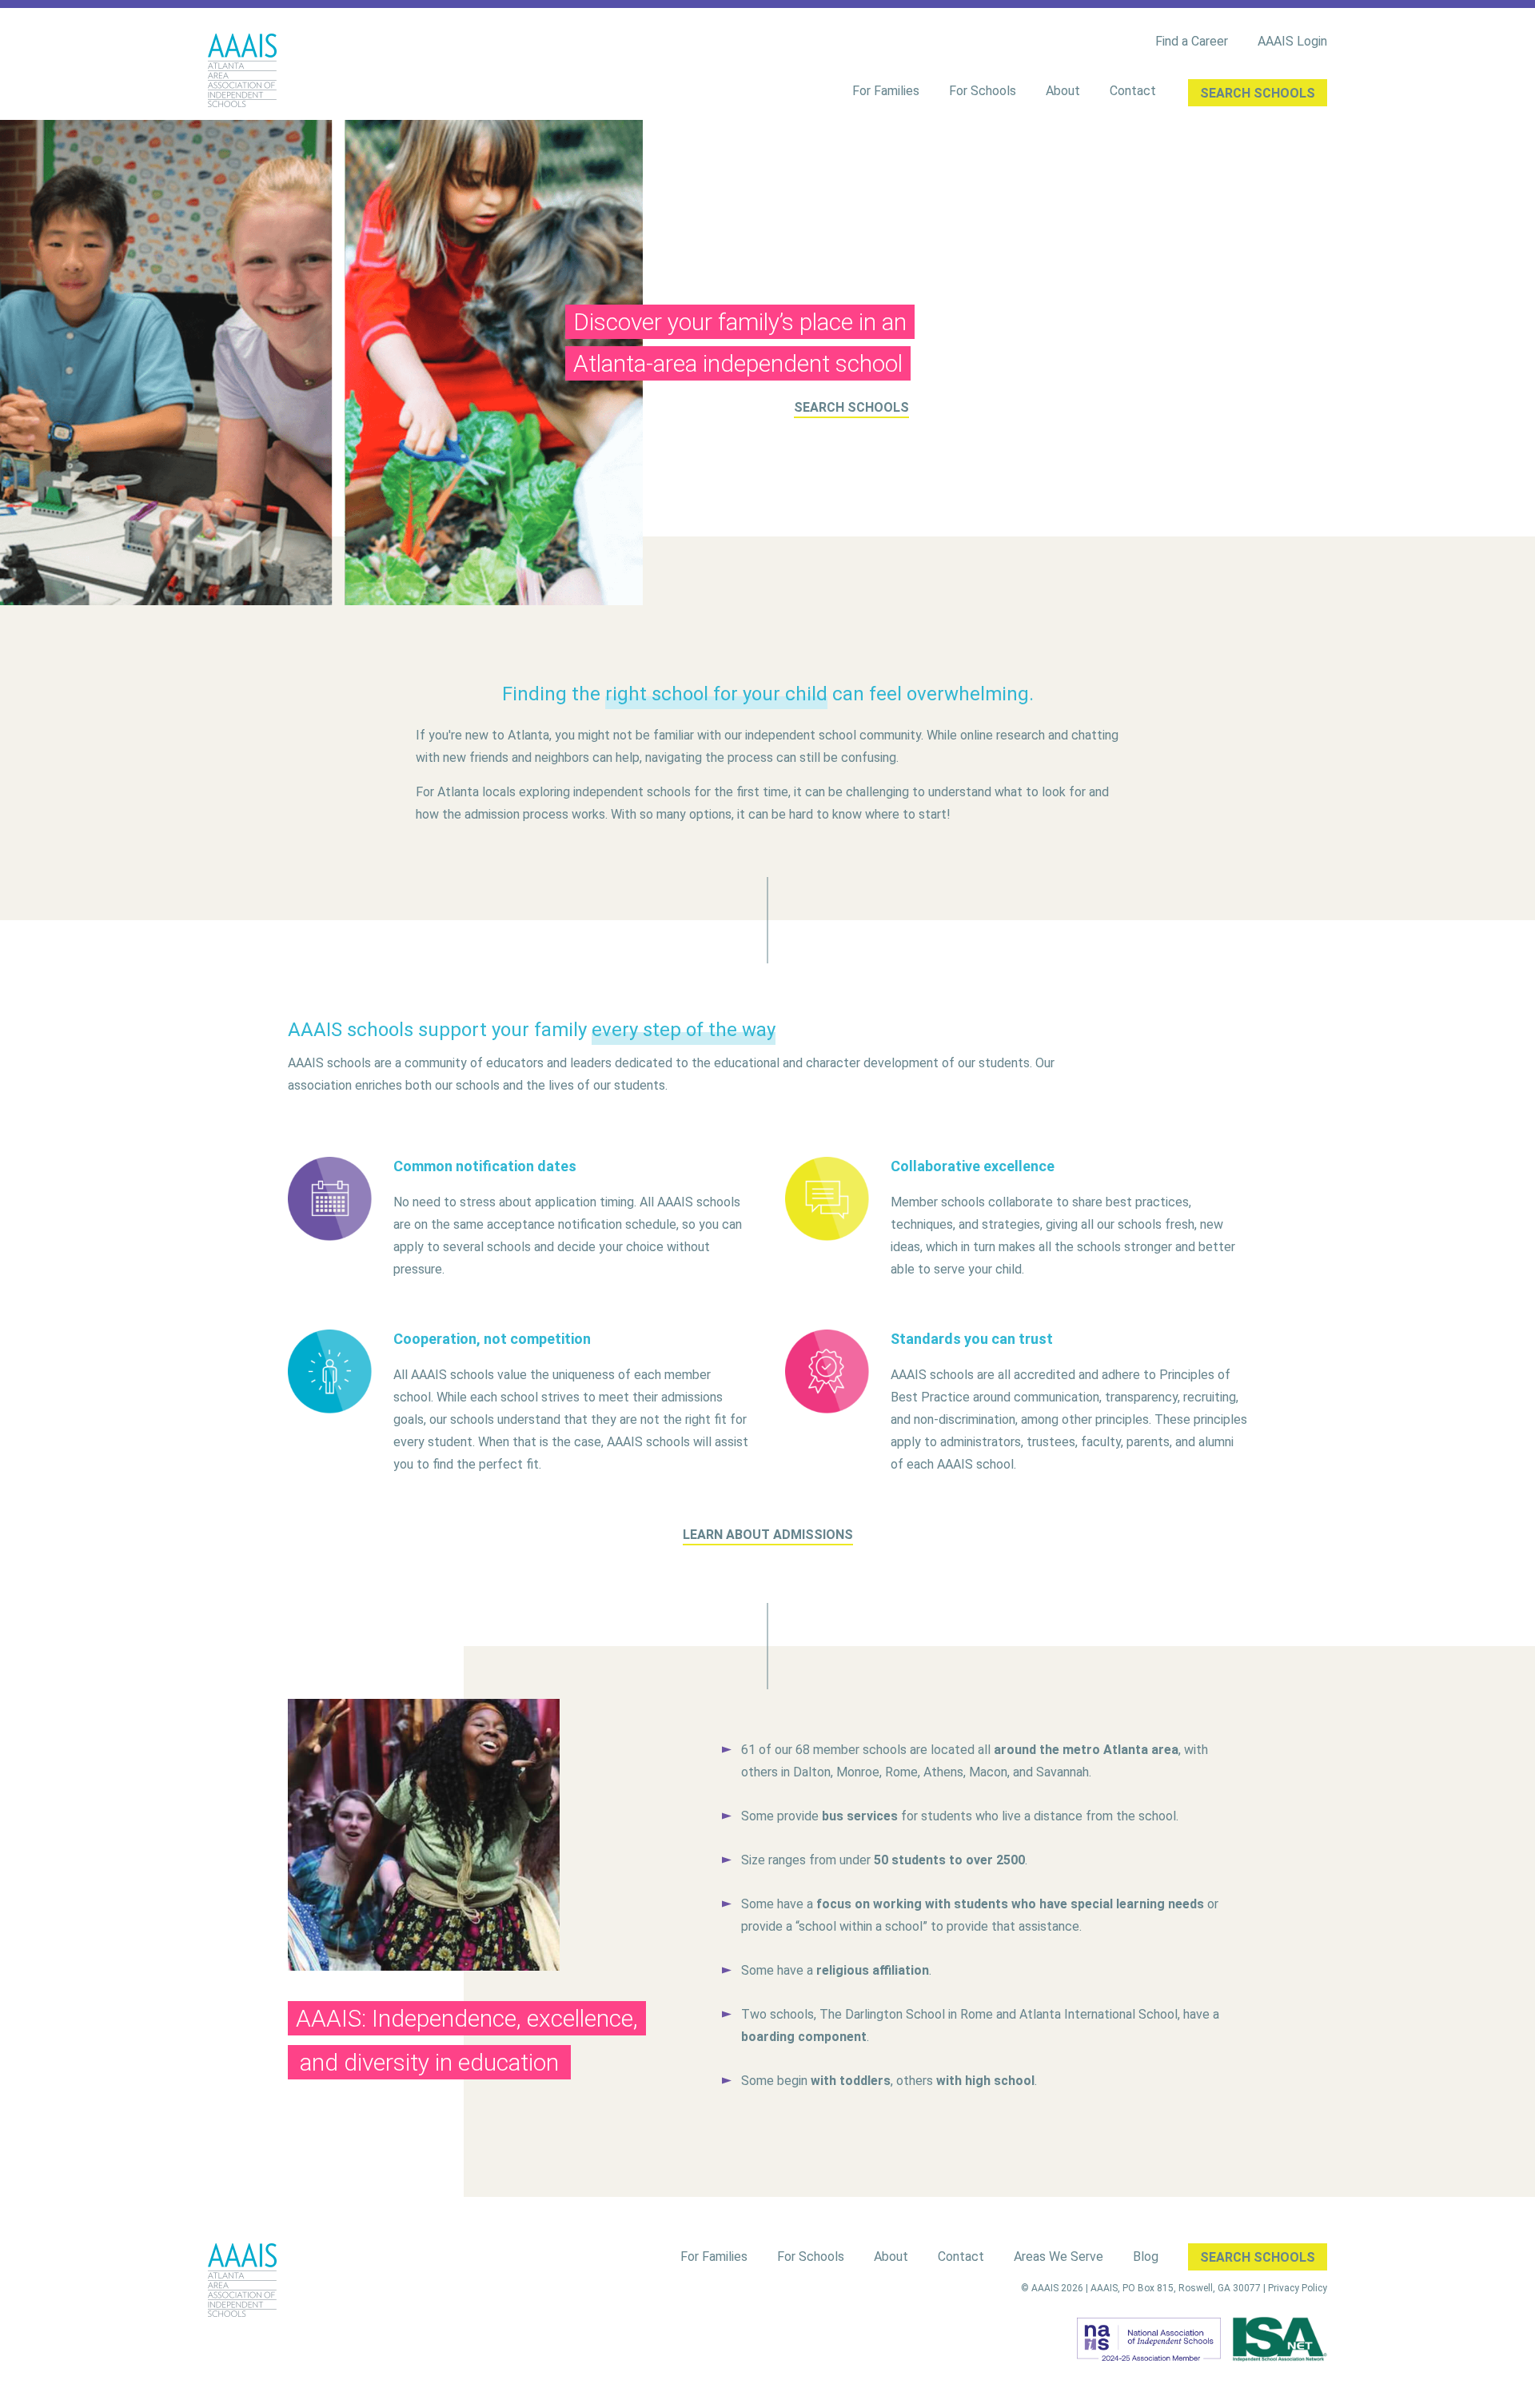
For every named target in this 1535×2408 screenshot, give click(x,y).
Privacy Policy (1298, 2288)
